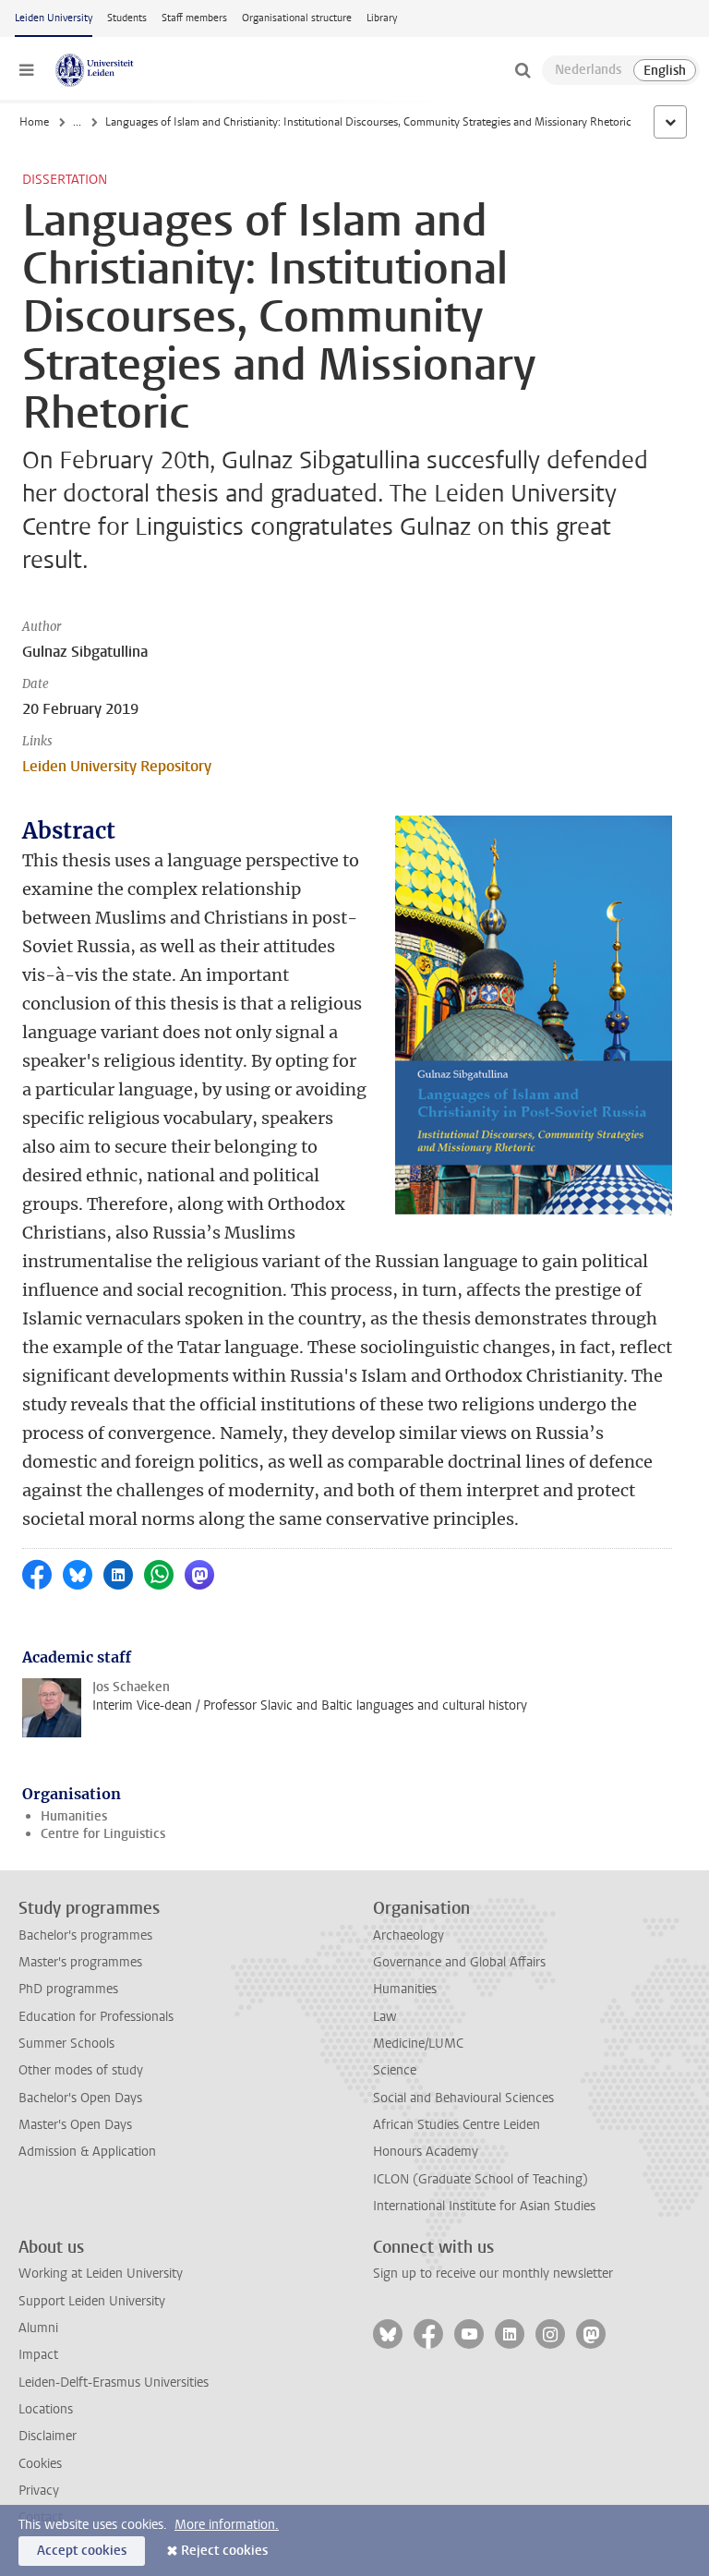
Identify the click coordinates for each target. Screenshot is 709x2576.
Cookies (40, 2464)
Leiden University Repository (117, 766)
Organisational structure (297, 18)
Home (34, 122)
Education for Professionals (96, 2017)
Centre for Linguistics (103, 1834)
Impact (38, 2355)
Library (382, 18)
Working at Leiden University (101, 2274)
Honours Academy (426, 2152)
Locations (46, 2409)
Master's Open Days (75, 2125)
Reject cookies (224, 2551)
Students (127, 18)
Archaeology (409, 1935)
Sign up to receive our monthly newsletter (493, 2274)
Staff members (194, 18)
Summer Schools (66, 2044)
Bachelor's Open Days (80, 2098)
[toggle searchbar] (523, 70)
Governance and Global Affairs (459, 1962)
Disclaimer (48, 2436)
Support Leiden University (92, 2301)
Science (395, 2070)
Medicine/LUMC (418, 2044)
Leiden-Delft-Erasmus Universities (114, 2382)
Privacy (39, 2491)
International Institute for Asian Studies (484, 2206)
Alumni (38, 2328)
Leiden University (54, 18)
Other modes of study (81, 2070)
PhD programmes (68, 1989)
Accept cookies (82, 2551)
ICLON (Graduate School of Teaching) (481, 2179)
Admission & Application (87, 2152)
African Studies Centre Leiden (457, 2125)
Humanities (74, 1816)
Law (385, 2017)
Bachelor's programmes (85, 1935)
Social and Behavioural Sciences (463, 2098)
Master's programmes (80, 1962)
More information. (227, 2525)
